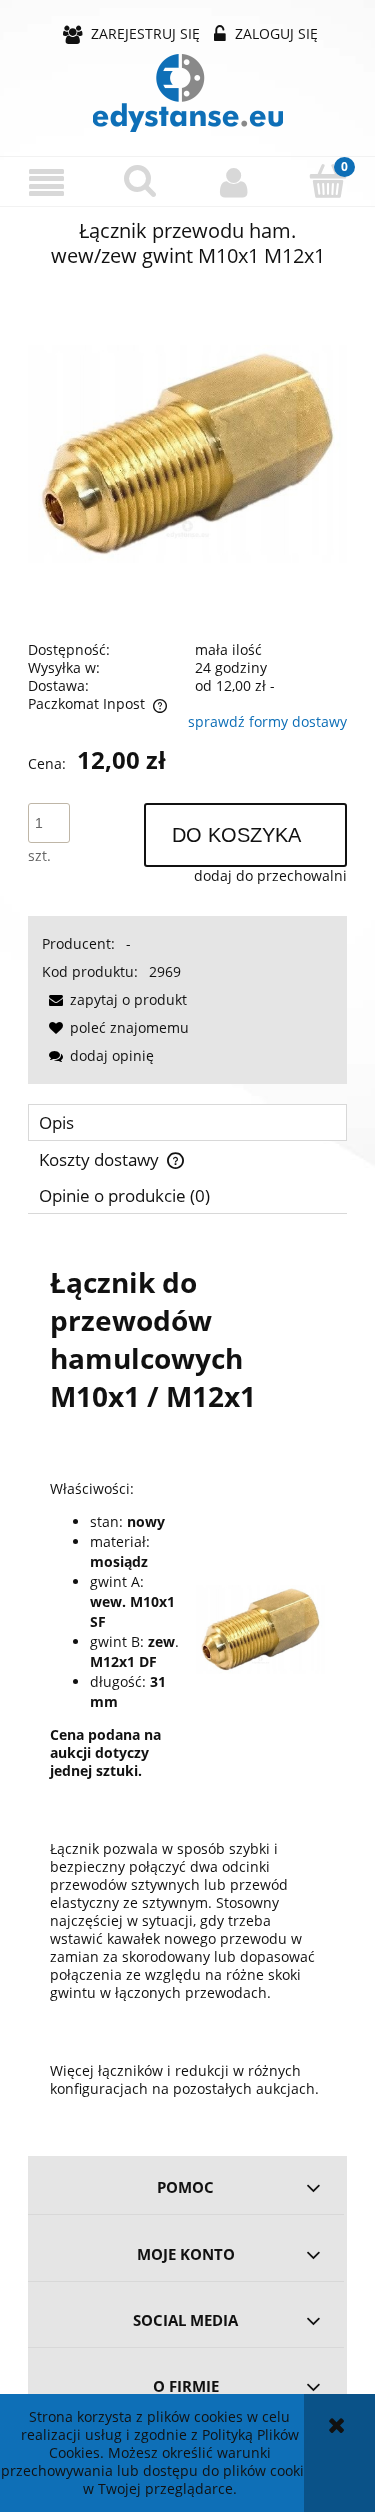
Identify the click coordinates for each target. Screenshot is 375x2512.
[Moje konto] (235, 182)
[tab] (187, 1122)
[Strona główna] (188, 93)
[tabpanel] (187, 1678)
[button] (47, 182)
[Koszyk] (328, 181)
